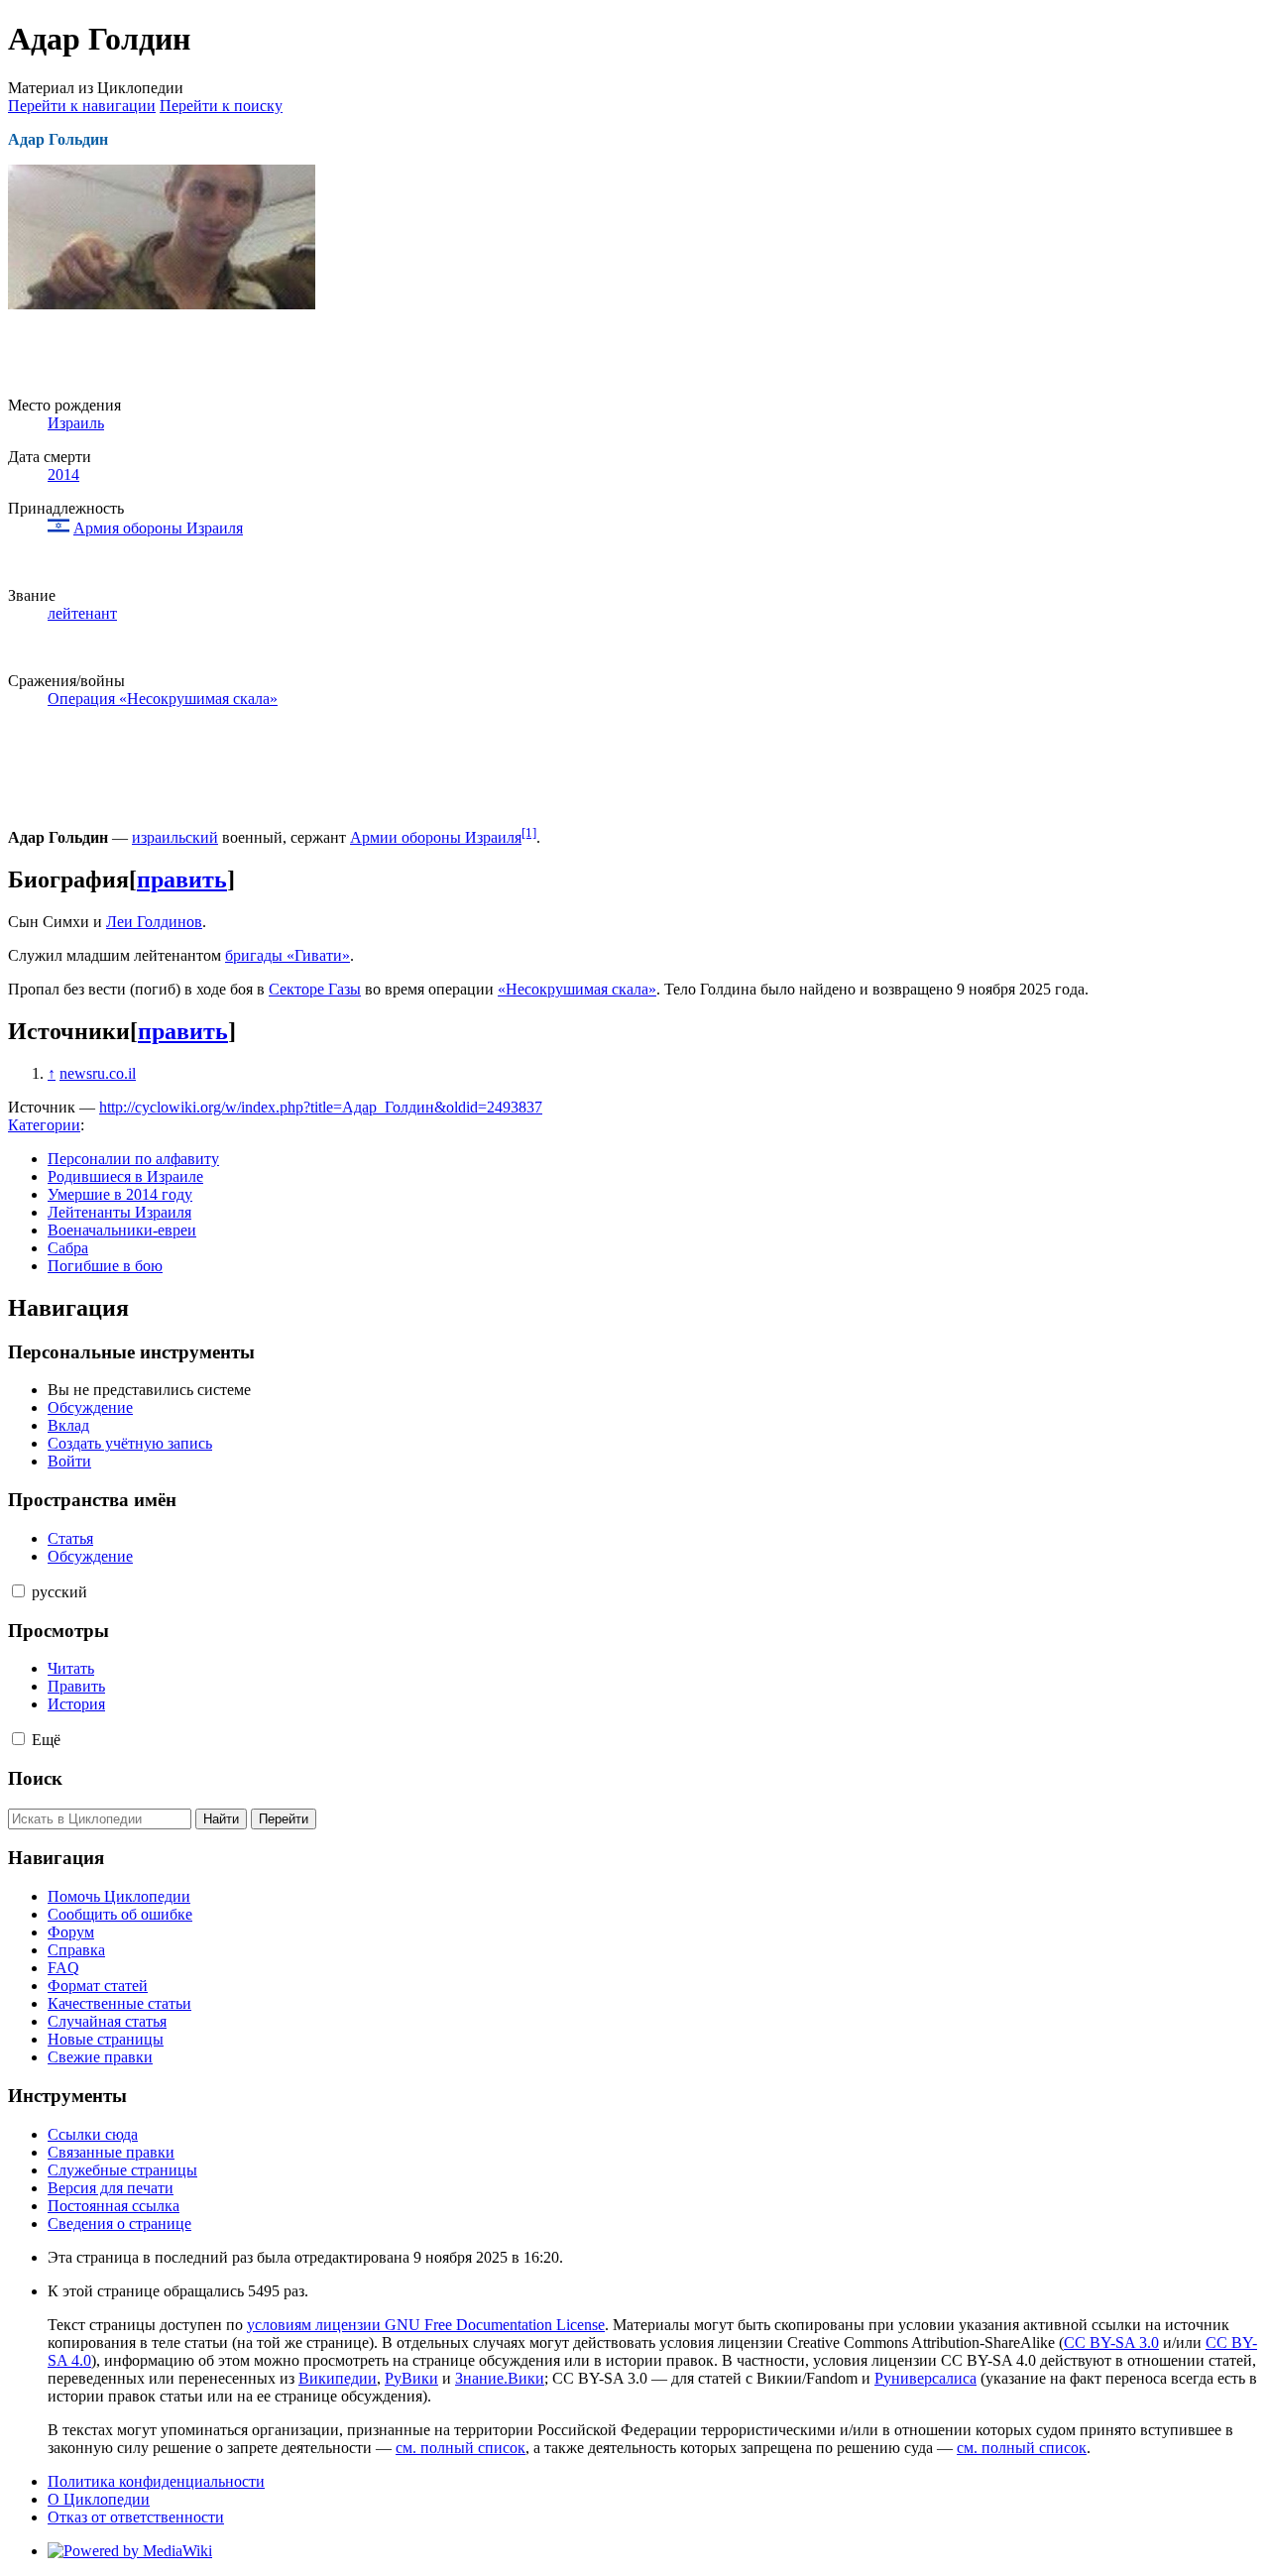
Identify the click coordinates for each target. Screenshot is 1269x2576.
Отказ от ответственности (136, 2517)
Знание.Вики (500, 2378)
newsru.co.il (98, 1073)
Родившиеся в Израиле (125, 1176)
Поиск (35, 1778)
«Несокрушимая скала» (577, 989)
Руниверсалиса (925, 2378)
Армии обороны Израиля (436, 837)
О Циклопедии (99, 2499)
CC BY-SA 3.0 (1111, 2342)
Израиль (76, 423)
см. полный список (461, 2448)
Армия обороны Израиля (158, 528)
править (182, 879)
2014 (63, 474)
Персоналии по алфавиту (133, 1159)
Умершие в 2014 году (120, 1194)
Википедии (338, 2378)
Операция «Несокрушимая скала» (163, 699)
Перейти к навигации (82, 106)
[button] (18, 1591)
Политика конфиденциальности (156, 2481)
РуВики (411, 2378)
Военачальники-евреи (122, 1230)
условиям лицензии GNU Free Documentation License (426, 2325)
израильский (175, 837)
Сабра (68, 1248)
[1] (529, 832)
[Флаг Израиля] (58, 528)
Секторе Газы (315, 989)
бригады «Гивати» (288, 955)
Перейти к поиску (221, 106)
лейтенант (82, 613)
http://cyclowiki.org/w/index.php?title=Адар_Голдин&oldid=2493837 (321, 1107)
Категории (44, 1125)
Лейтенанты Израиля (119, 1212)
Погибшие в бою (105, 1266)
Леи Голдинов (154, 922)
